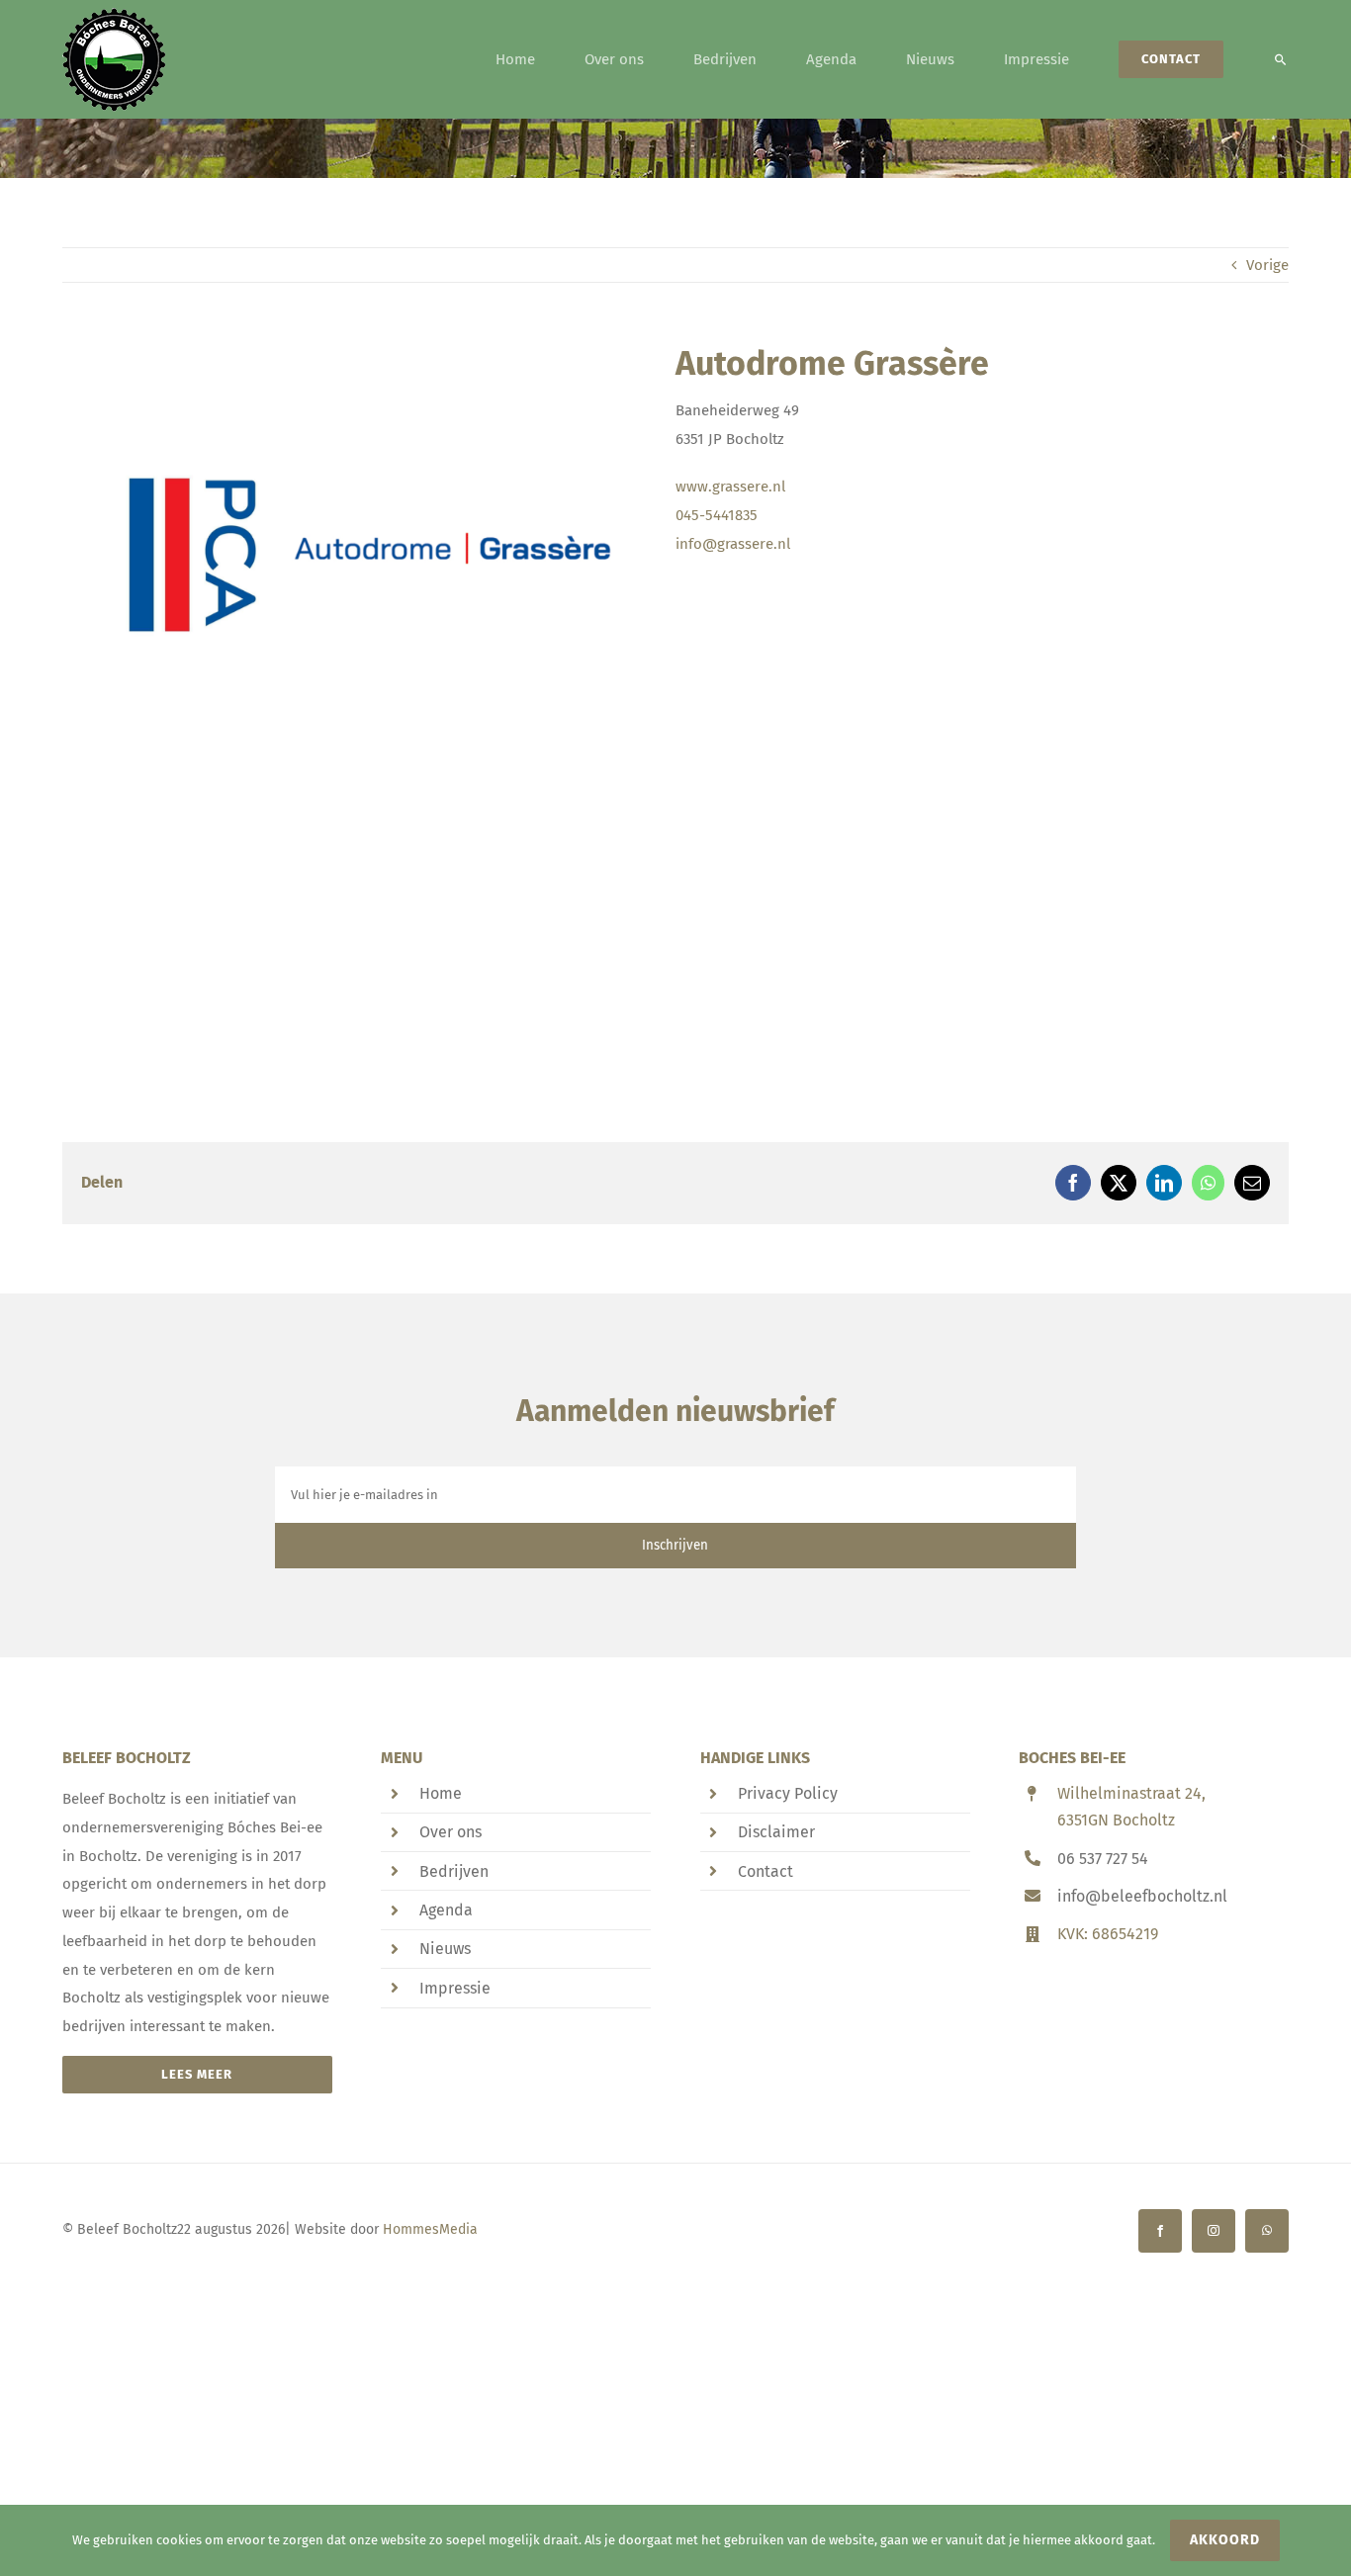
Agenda (446, 1910)
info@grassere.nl (733, 544)
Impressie (455, 1988)
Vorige (1267, 265)
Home (441, 1793)
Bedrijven (454, 1871)
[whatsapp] (1267, 2231)
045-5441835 (717, 515)
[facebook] (1160, 2231)
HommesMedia (430, 2229)
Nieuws (445, 1949)
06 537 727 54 (1103, 1859)
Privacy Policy (788, 1793)
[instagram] (1214, 2231)
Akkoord (1225, 2540)
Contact (766, 1871)
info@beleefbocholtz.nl (1142, 1896)
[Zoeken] (1281, 59)
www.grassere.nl (730, 487)
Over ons (450, 1832)
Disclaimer (776, 1832)
